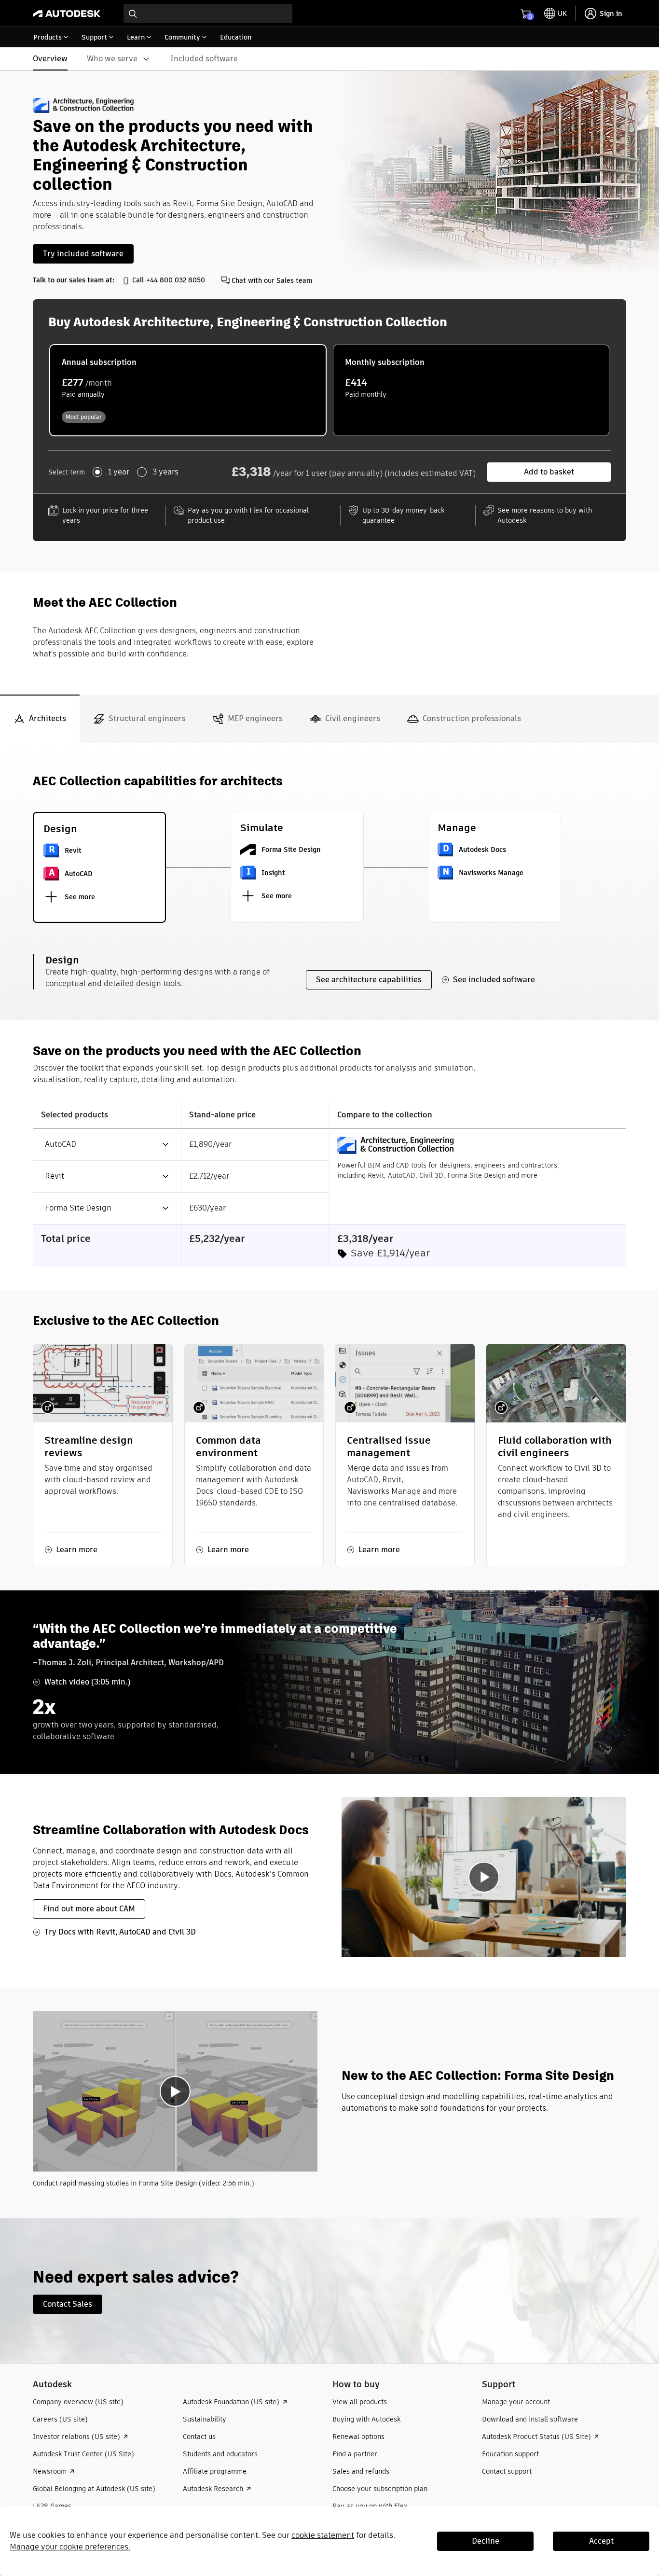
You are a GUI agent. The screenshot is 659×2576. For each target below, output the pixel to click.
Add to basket (549, 472)
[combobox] (208, 14)
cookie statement (323, 2535)
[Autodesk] (67, 14)
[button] (101, 1145)
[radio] (188, 390)
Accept (601, 2541)
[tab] (40, 719)
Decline (486, 2541)
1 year (119, 472)
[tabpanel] (329, 1481)
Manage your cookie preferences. (70, 2547)
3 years (165, 472)
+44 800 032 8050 (176, 280)
